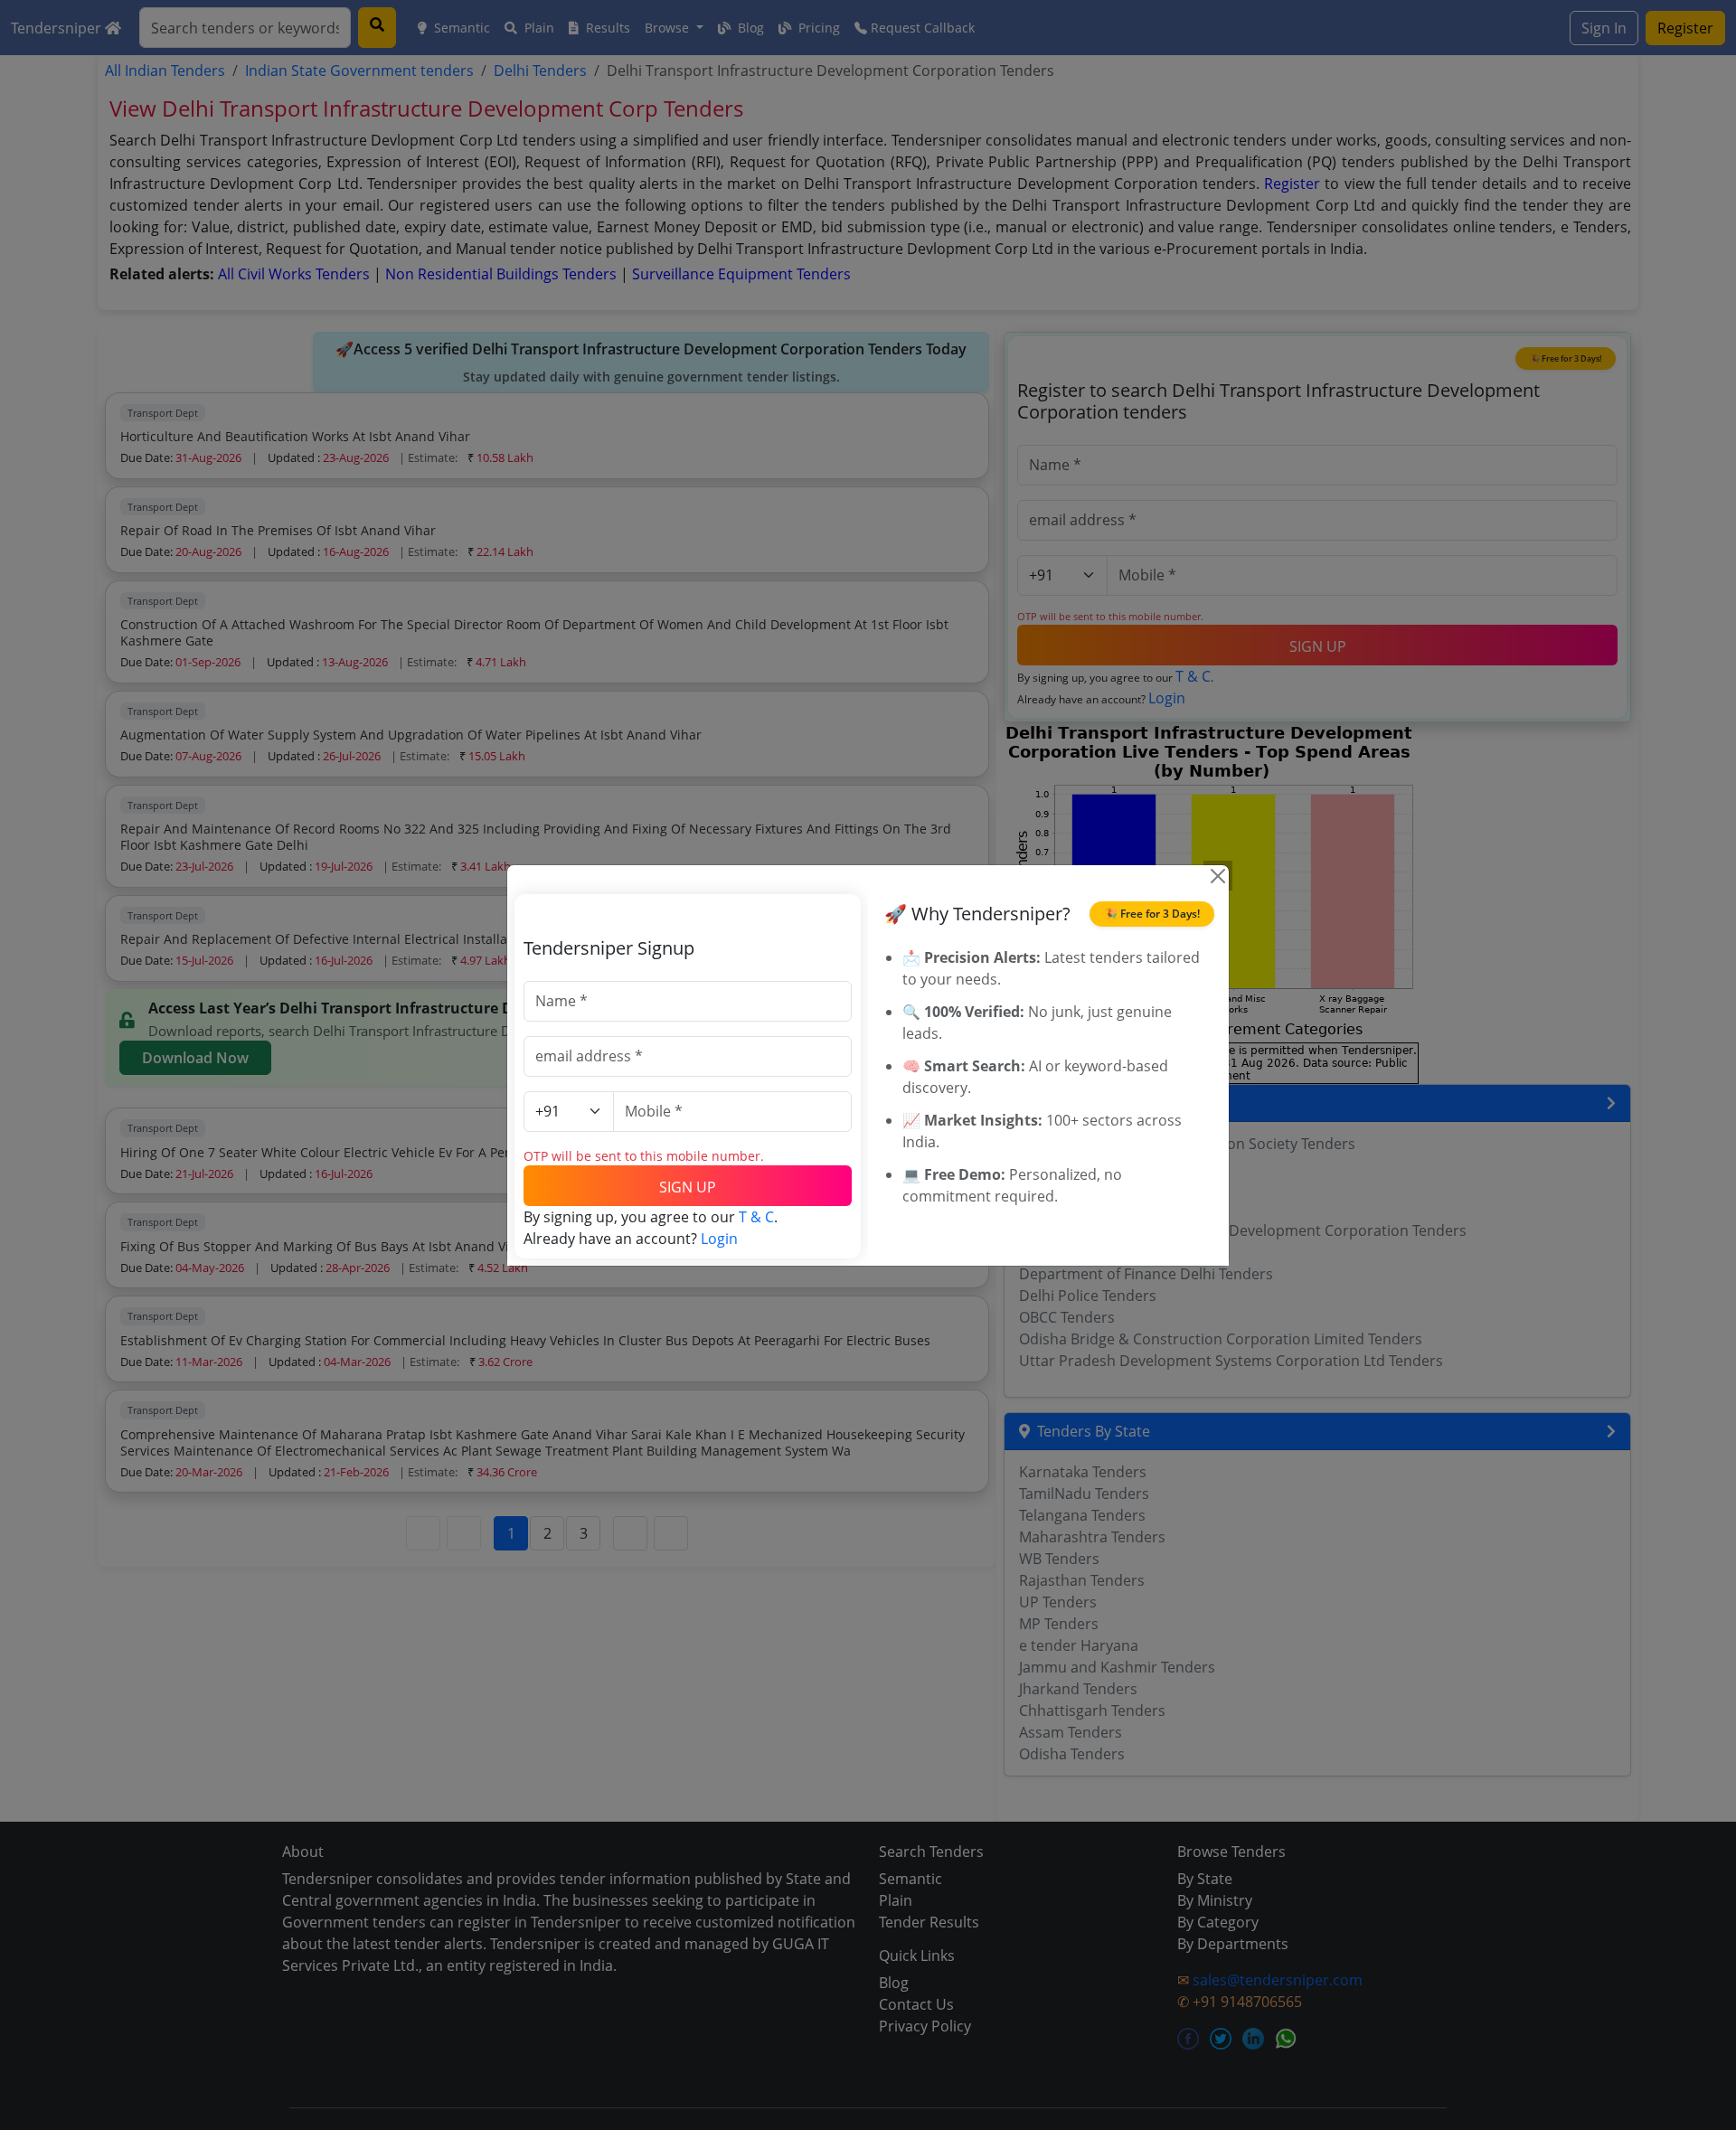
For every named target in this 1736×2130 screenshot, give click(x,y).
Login (719, 1239)
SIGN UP (688, 1187)
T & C (756, 1217)
